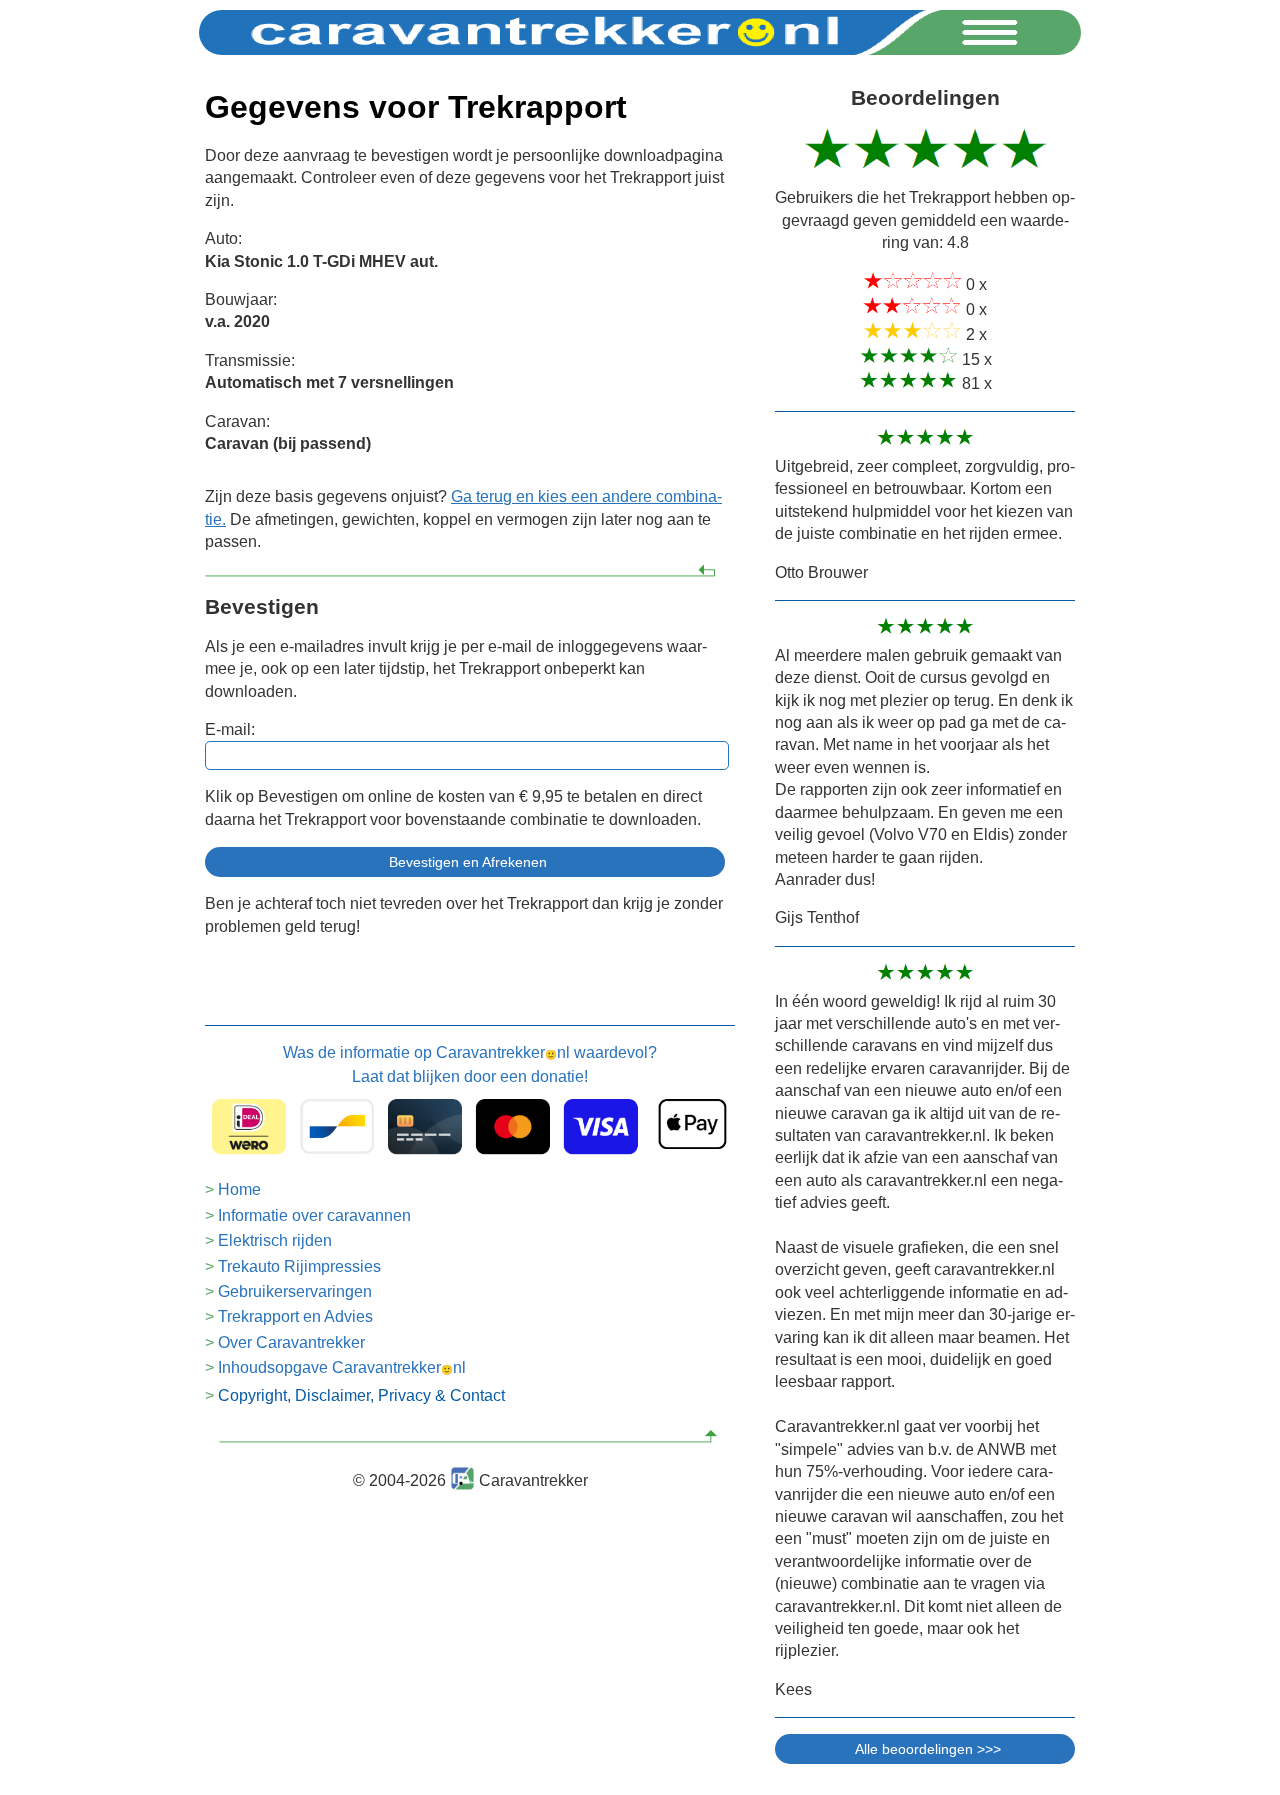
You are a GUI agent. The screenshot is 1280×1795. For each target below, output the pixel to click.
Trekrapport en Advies (295, 1316)
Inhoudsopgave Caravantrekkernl (342, 1367)
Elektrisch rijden (275, 1240)
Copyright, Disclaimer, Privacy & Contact (361, 1395)
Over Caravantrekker (291, 1342)
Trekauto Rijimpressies (299, 1266)
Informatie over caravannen (314, 1215)
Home (239, 1189)
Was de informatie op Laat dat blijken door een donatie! (470, 1064)
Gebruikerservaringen (295, 1291)
